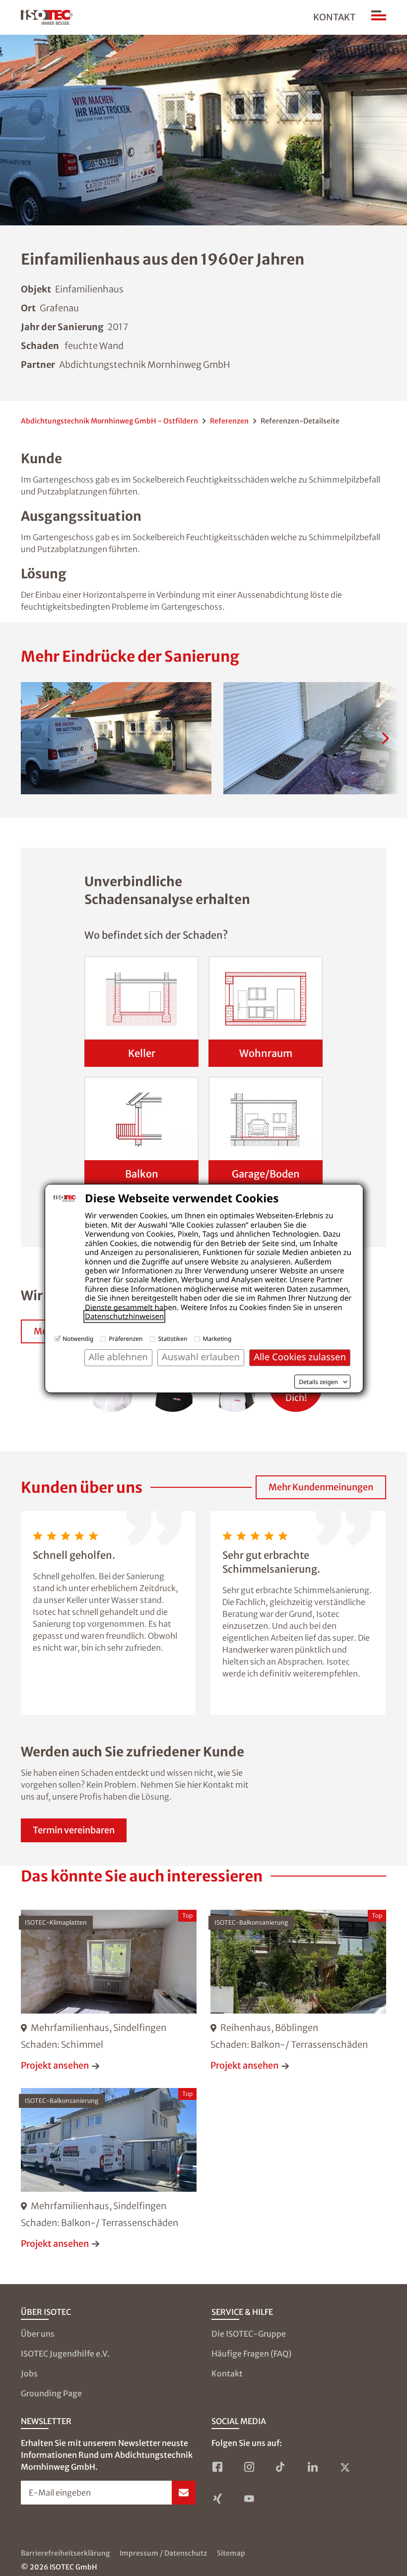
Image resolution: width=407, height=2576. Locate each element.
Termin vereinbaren (74, 1830)
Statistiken (173, 1339)
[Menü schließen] (379, 17)
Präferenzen (126, 1339)
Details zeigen (318, 1382)
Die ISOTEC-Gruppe (249, 2334)
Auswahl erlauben (201, 1357)
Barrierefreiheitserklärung (65, 2553)
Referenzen (229, 421)
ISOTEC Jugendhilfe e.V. (65, 2354)
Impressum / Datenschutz (163, 2553)
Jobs (29, 2373)
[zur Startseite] (47, 17)
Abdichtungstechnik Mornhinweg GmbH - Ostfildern (109, 421)
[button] (116, 738)
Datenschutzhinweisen (124, 1317)
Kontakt (334, 17)
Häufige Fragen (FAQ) (251, 2354)
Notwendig (78, 1339)
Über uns (38, 2334)
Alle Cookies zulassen (300, 1357)
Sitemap (231, 2553)
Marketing (217, 1339)
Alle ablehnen (118, 1357)
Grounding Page (51, 2393)
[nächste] (385, 738)
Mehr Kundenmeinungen (321, 1487)
